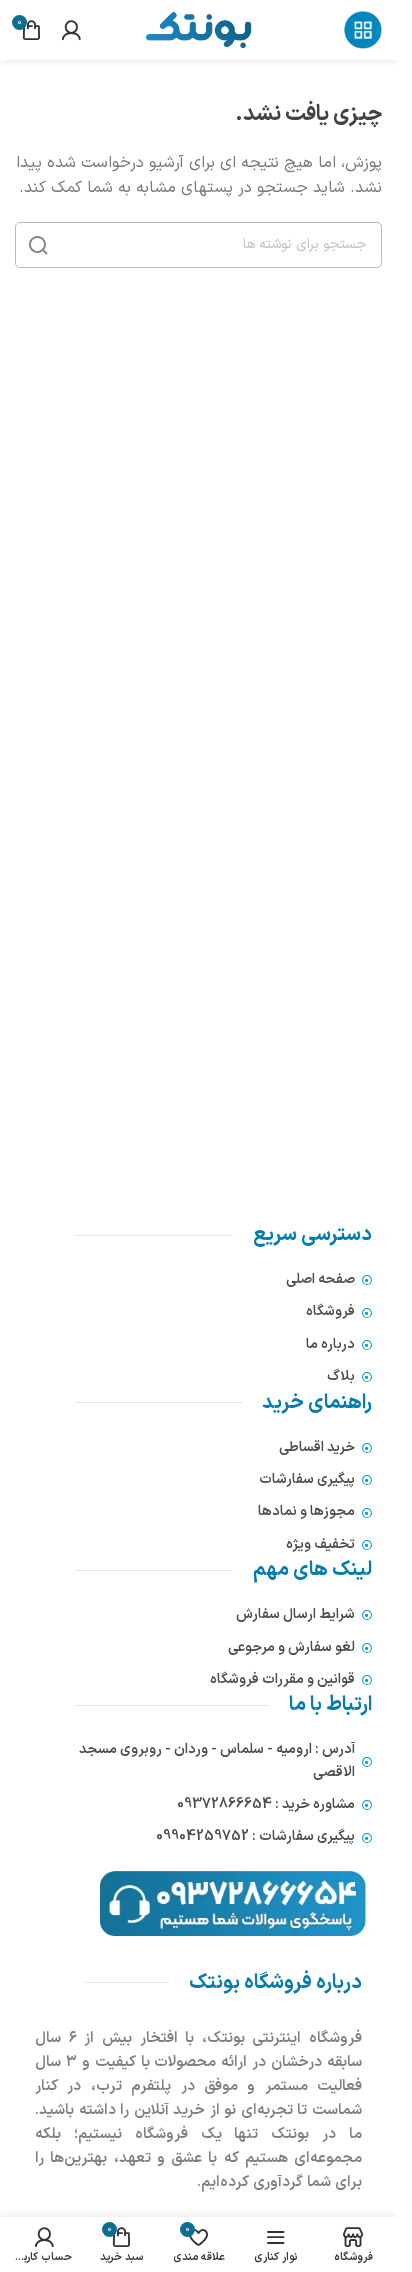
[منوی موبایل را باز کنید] (363, 30)
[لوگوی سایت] (198, 29)
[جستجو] (38, 245)
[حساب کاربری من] (71, 30)
